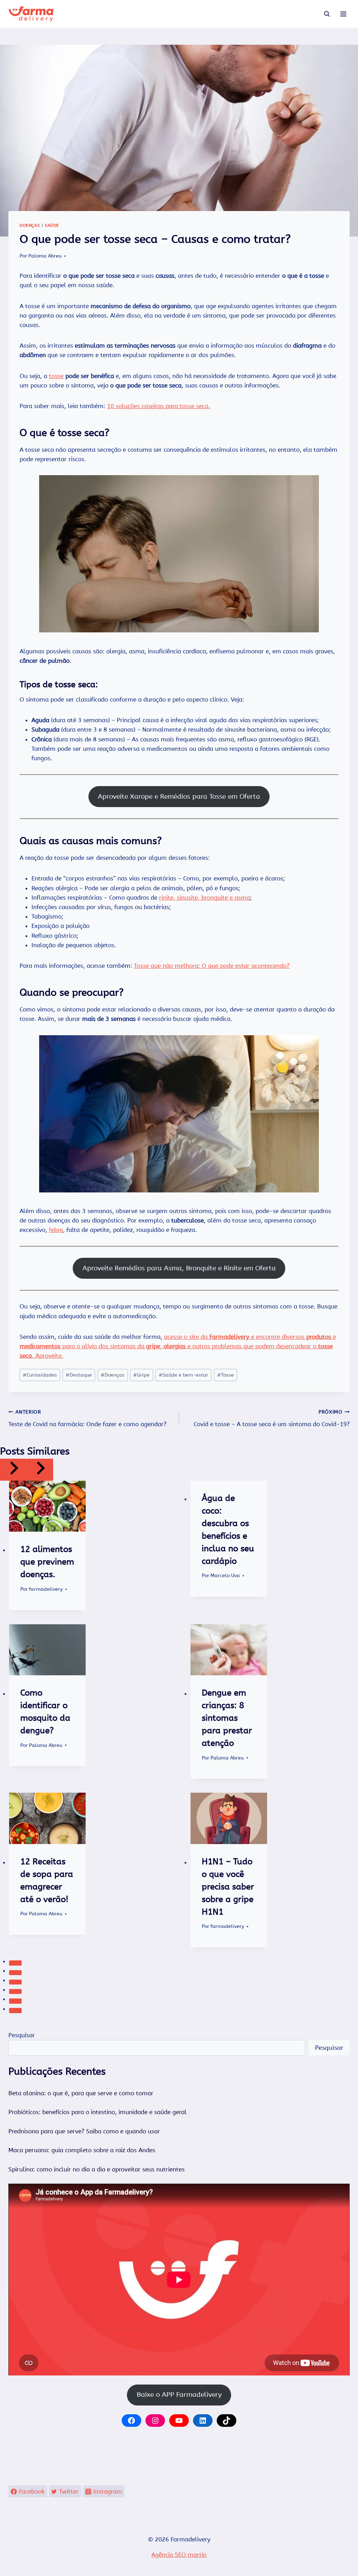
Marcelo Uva (225, 1576)
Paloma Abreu (45, 256)
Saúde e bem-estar (184, 1375)
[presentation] (48, 1506)
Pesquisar (22, 2035)
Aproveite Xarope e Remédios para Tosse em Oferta (179, 796)
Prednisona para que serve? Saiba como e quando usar (84, 2131)
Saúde (52, 225)
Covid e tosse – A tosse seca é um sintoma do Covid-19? (272, 1418)
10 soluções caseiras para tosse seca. (159, 406)
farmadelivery (46, 1589)
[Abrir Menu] (343, 14)
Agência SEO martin (179, 2555)
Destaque (79, 1375)
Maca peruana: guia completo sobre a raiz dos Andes (82, 2150)
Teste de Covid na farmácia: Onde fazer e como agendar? (87, 1418)
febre (56, 1230)
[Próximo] (40, 1470)
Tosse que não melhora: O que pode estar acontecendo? (212, 966)
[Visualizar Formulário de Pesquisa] (327, 14)
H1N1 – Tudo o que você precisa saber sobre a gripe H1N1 (228, 1887)
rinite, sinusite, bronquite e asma (205, 898)
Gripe (141, 1375)
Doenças (30, 225)
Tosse (225, 1375)
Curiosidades (40, 1375)
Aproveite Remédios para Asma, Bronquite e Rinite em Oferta (179, 1268)
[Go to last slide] (13, 1470)
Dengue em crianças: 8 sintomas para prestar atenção (227, 1718)
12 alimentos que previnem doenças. (47, 1562)
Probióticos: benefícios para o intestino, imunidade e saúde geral (98, 2112)
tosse (56, 376)
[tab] (15, 1963)
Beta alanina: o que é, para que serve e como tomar (81, 2093)
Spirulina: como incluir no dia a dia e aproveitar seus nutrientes (96, 2169)
